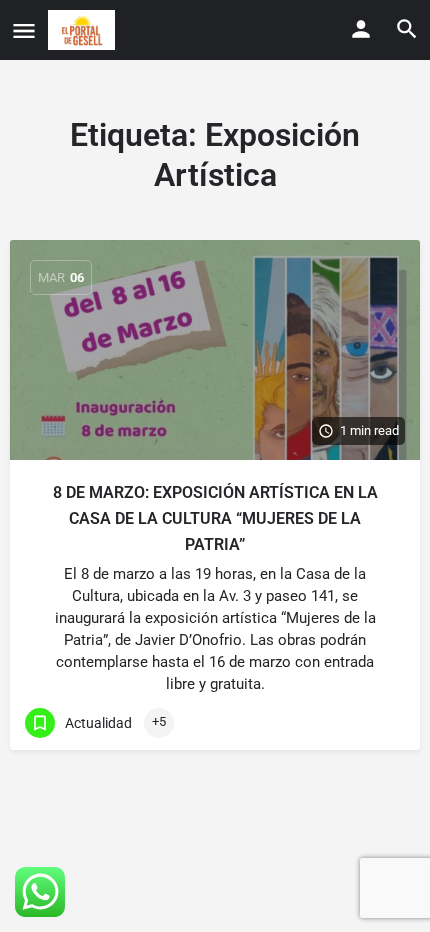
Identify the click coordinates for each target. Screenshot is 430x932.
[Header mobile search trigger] (407, 29)
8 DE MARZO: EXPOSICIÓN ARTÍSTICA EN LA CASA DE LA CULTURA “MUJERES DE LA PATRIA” (215, 518)
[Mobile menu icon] (24, 30)
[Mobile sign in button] (361, 29)
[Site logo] (84, 30)
